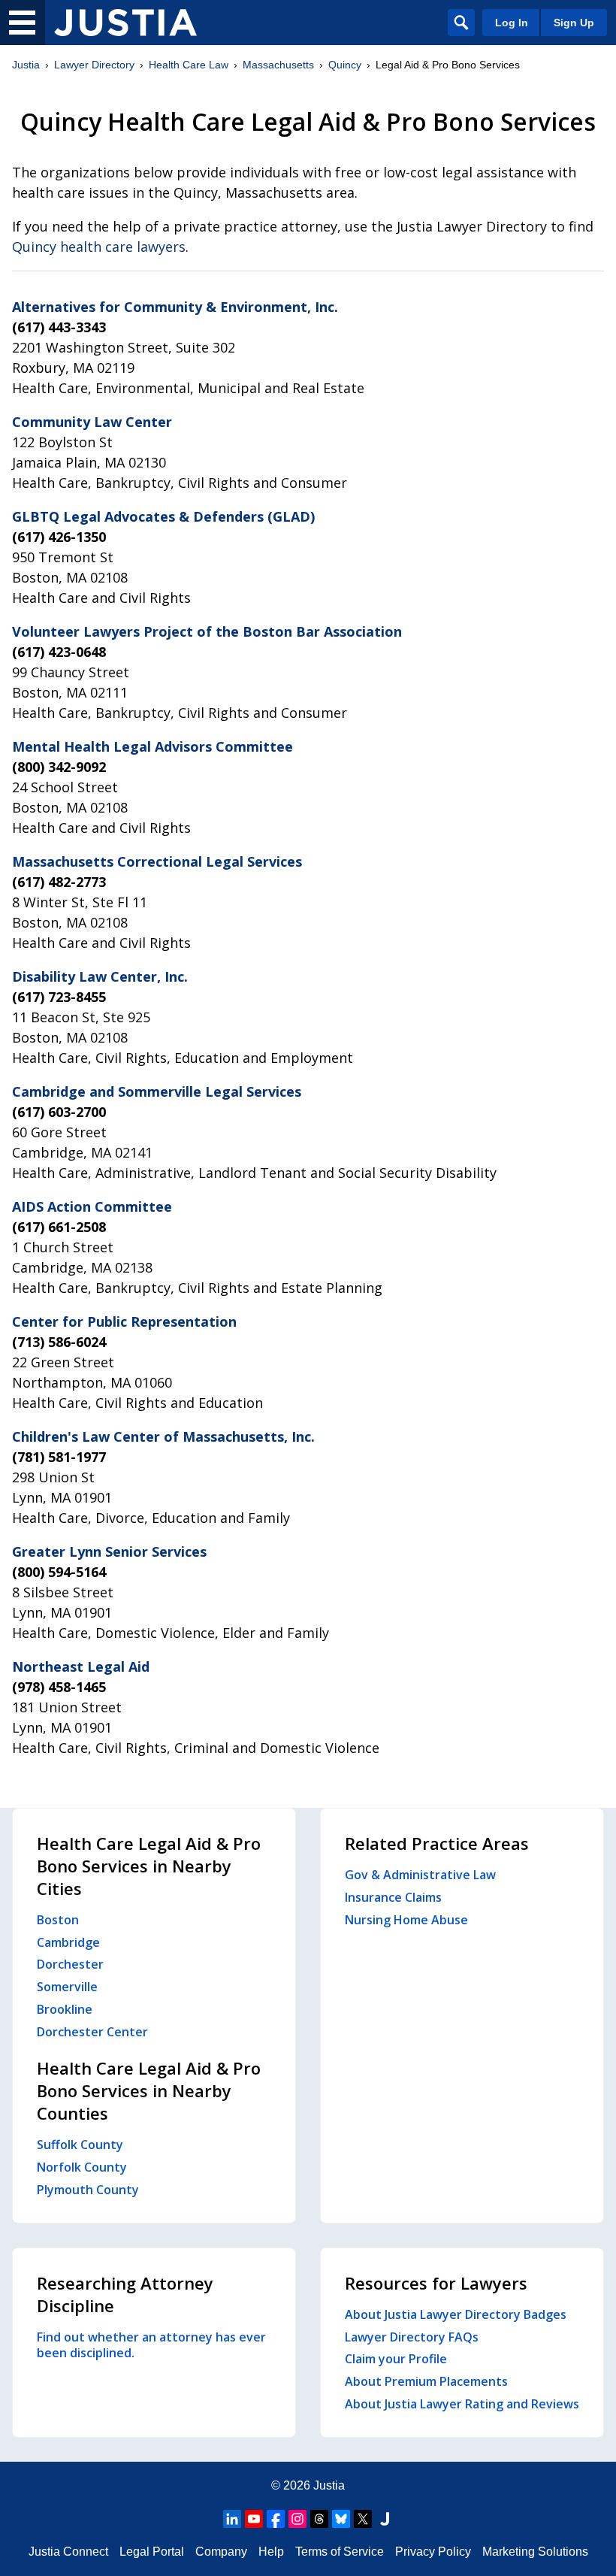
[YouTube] (254, 2519)
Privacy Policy (433, 2552)
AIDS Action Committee (92, 1206)
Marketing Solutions (535, 2552)
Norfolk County (82, 2167)
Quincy (345, 65)
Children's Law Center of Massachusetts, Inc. (163, 1436)
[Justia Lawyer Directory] (125, 23)
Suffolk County (80, 2145)
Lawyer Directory (94, 65)
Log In (512, 23)
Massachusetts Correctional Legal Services (157, 861)
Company (221, 2552)
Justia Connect (68, 2552)
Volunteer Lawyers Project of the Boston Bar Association (207, 631)
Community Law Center (92, 422)
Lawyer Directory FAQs (412, 2337)
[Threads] (319, 2519)
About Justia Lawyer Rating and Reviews (462, 2404)
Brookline (65, 2009)
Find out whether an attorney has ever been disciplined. (151, 2345)
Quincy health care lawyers (99, 247)
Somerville (67, 1987)
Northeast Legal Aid (81, 1666)
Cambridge (68, 1942)
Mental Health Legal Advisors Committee (152, 746)
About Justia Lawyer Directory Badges (456, 2314)
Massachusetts (278, 65)
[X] (363, 2519)
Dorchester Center (92, 2032)
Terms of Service (340, 2552)
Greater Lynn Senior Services (109, 1551)
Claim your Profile (396, 2359)
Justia (26, 65)
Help (271, 2552)
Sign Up (574, 23)
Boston (58, 1920)
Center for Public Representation (124, 1321)
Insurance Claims (393, 1897)
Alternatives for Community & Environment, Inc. (175, 307)
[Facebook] (276, 2519)
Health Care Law (189, 65)
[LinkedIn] (232, 2519)
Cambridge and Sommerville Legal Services (157, 1091)
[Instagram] (297, 2519)
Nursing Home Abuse (406, 1920)
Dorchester (70, 1964)
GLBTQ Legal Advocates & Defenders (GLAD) (163, 516)
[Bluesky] (341, 2519)
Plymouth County (88, 2190)
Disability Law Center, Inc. (100, 976)
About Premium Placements (426, 2381)
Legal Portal (152, 2552)
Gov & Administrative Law (420, 1875)
